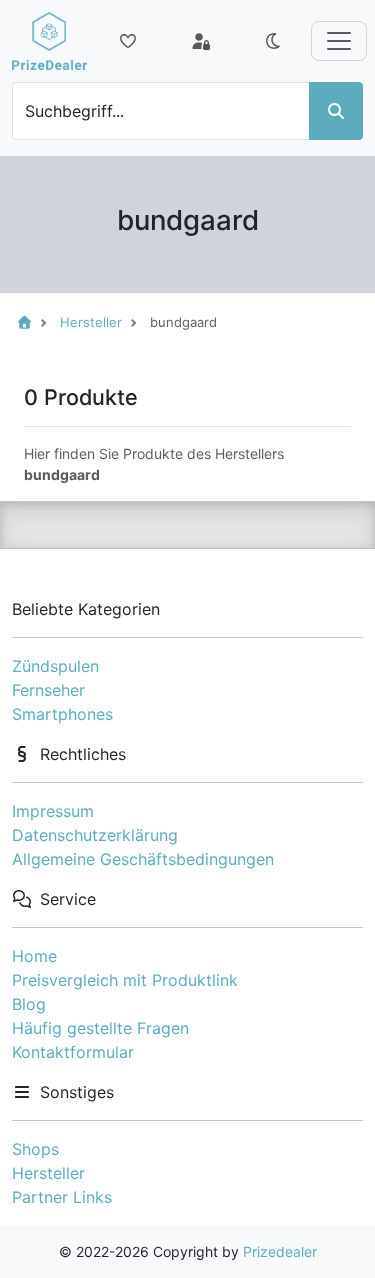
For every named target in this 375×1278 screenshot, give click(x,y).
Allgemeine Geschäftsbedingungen (143, 859)
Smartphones (62, 714)
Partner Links (62, 1197)
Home (34, 956)
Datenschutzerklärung (95, 835)
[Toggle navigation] (339, 41)
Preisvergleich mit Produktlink (125, 980)
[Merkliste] (128, 41)
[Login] (201, 41)
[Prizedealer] (49, 41)
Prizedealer (280, 1251)
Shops (35, 1149)
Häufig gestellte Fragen (100, 1028)
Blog (29, 1004)
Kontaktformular (73, 1052)
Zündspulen (55, 666)
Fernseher (48, 690)
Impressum (53, 811)
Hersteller (48, 1173)
